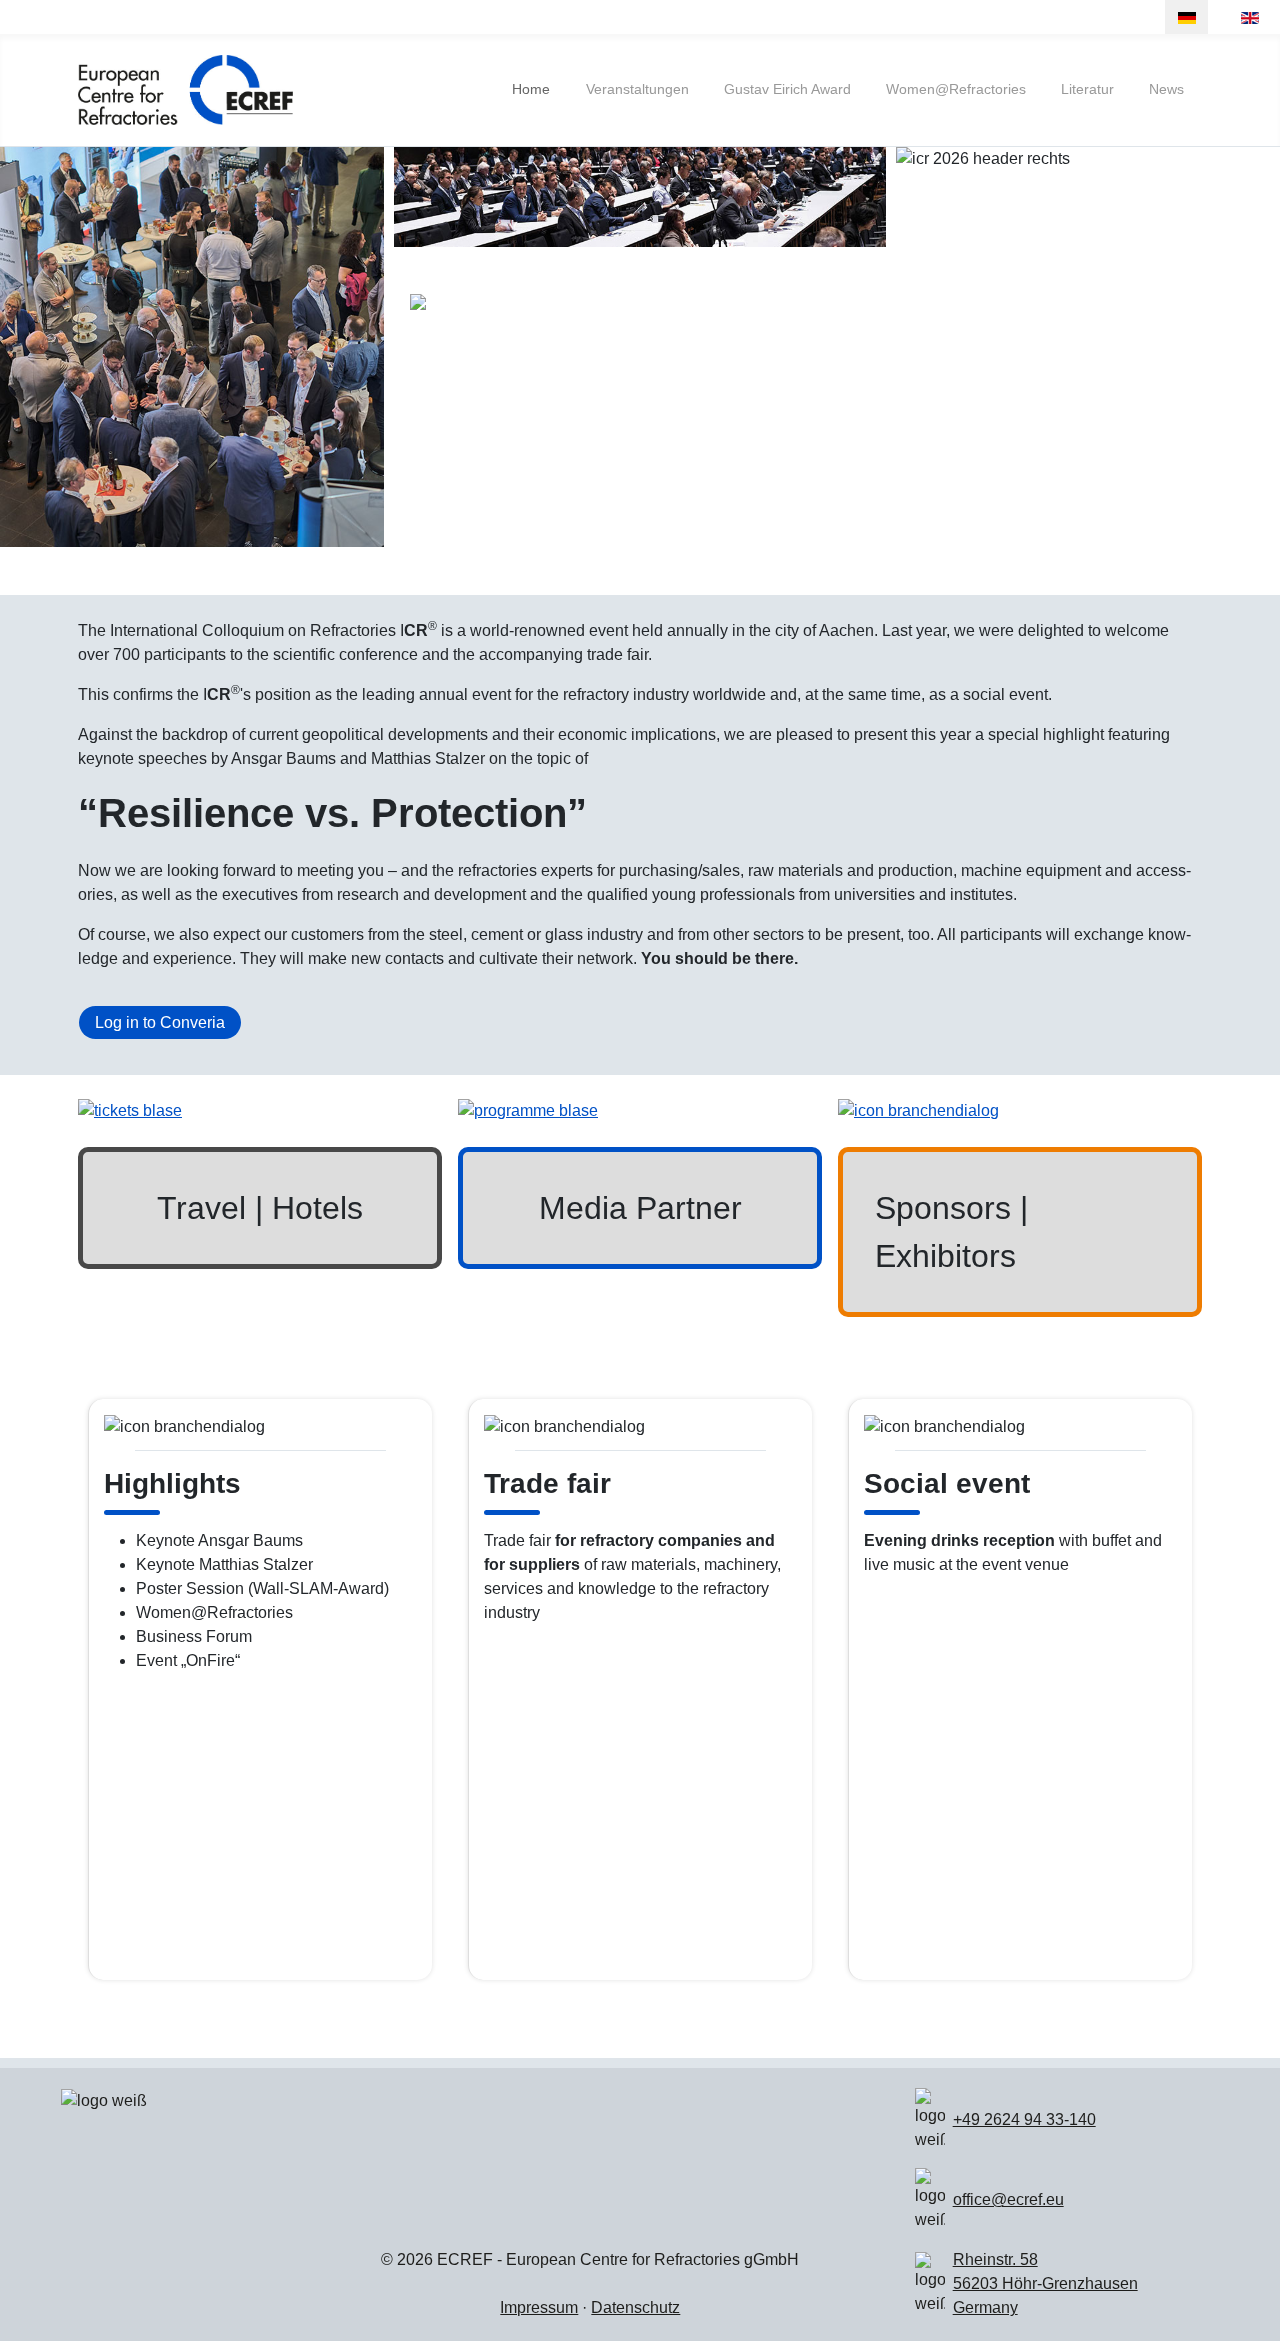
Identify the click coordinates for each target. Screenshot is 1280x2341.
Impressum (539, 2307)
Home (531, 89)
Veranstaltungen (637, 89)
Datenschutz (635, 2307)
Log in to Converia (160, 1022)
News (1166, 89)
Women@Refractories (956, 89)
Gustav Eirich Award (787, 89)
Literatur (1087, 89)
